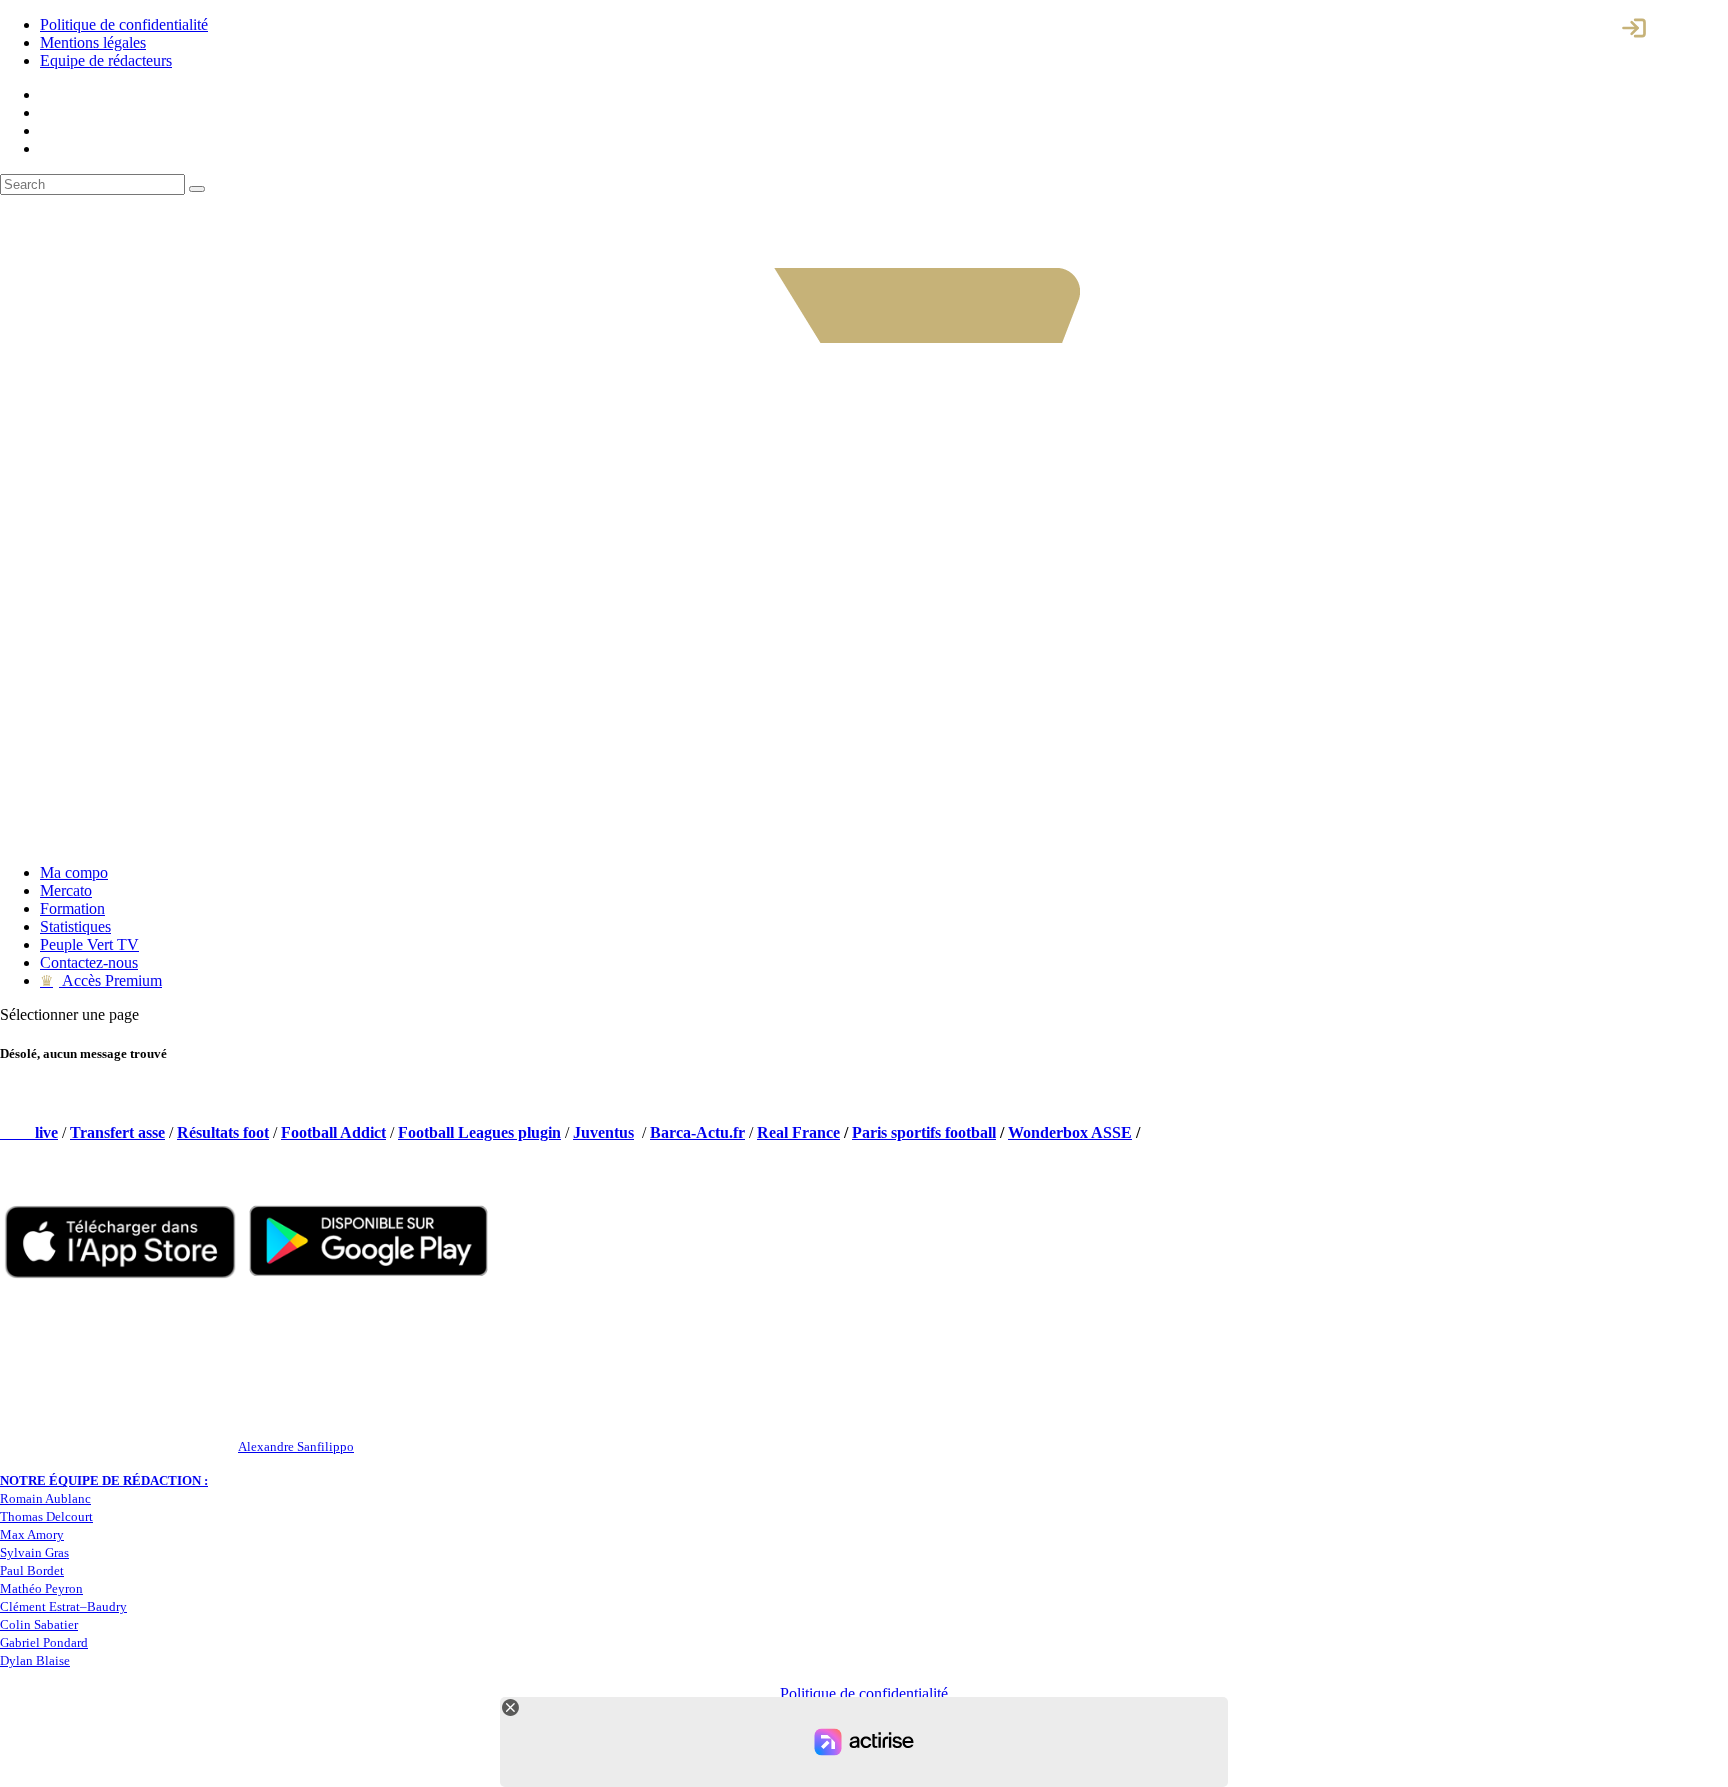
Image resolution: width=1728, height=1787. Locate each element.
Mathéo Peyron (41, 1588)
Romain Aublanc (45, 1498)
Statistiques (75, 926)
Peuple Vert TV (89, 944)
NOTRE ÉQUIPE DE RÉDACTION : (104, 1480)
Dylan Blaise (35, 1660)
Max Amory (32, 1534)
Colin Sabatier (39, 1624)
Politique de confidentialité (124, 24)
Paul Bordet (32, 1570)
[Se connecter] (1634, 28)
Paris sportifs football (924, 1132)
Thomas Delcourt (46, 1516)
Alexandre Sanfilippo (296, 1446)
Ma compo (74, 872)
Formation (72, 908)
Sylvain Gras (34, 1552)
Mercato (66, 890)
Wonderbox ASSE (1070, 1132)
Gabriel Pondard (44, 1642)
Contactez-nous (89, 962)
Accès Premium (101, 980)
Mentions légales (93, 42)
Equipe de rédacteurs (106, 60)
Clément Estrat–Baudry (63, 1606)
